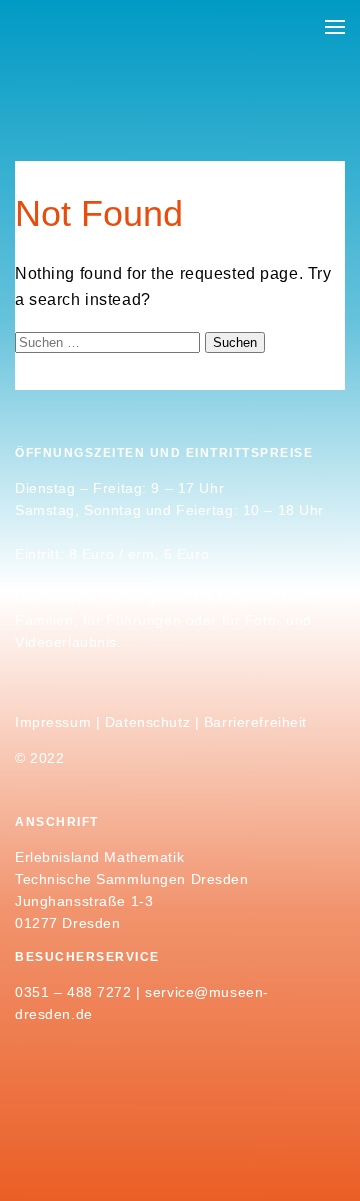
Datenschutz (147, 722)
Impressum (53, 722)
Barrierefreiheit (255, 722)
